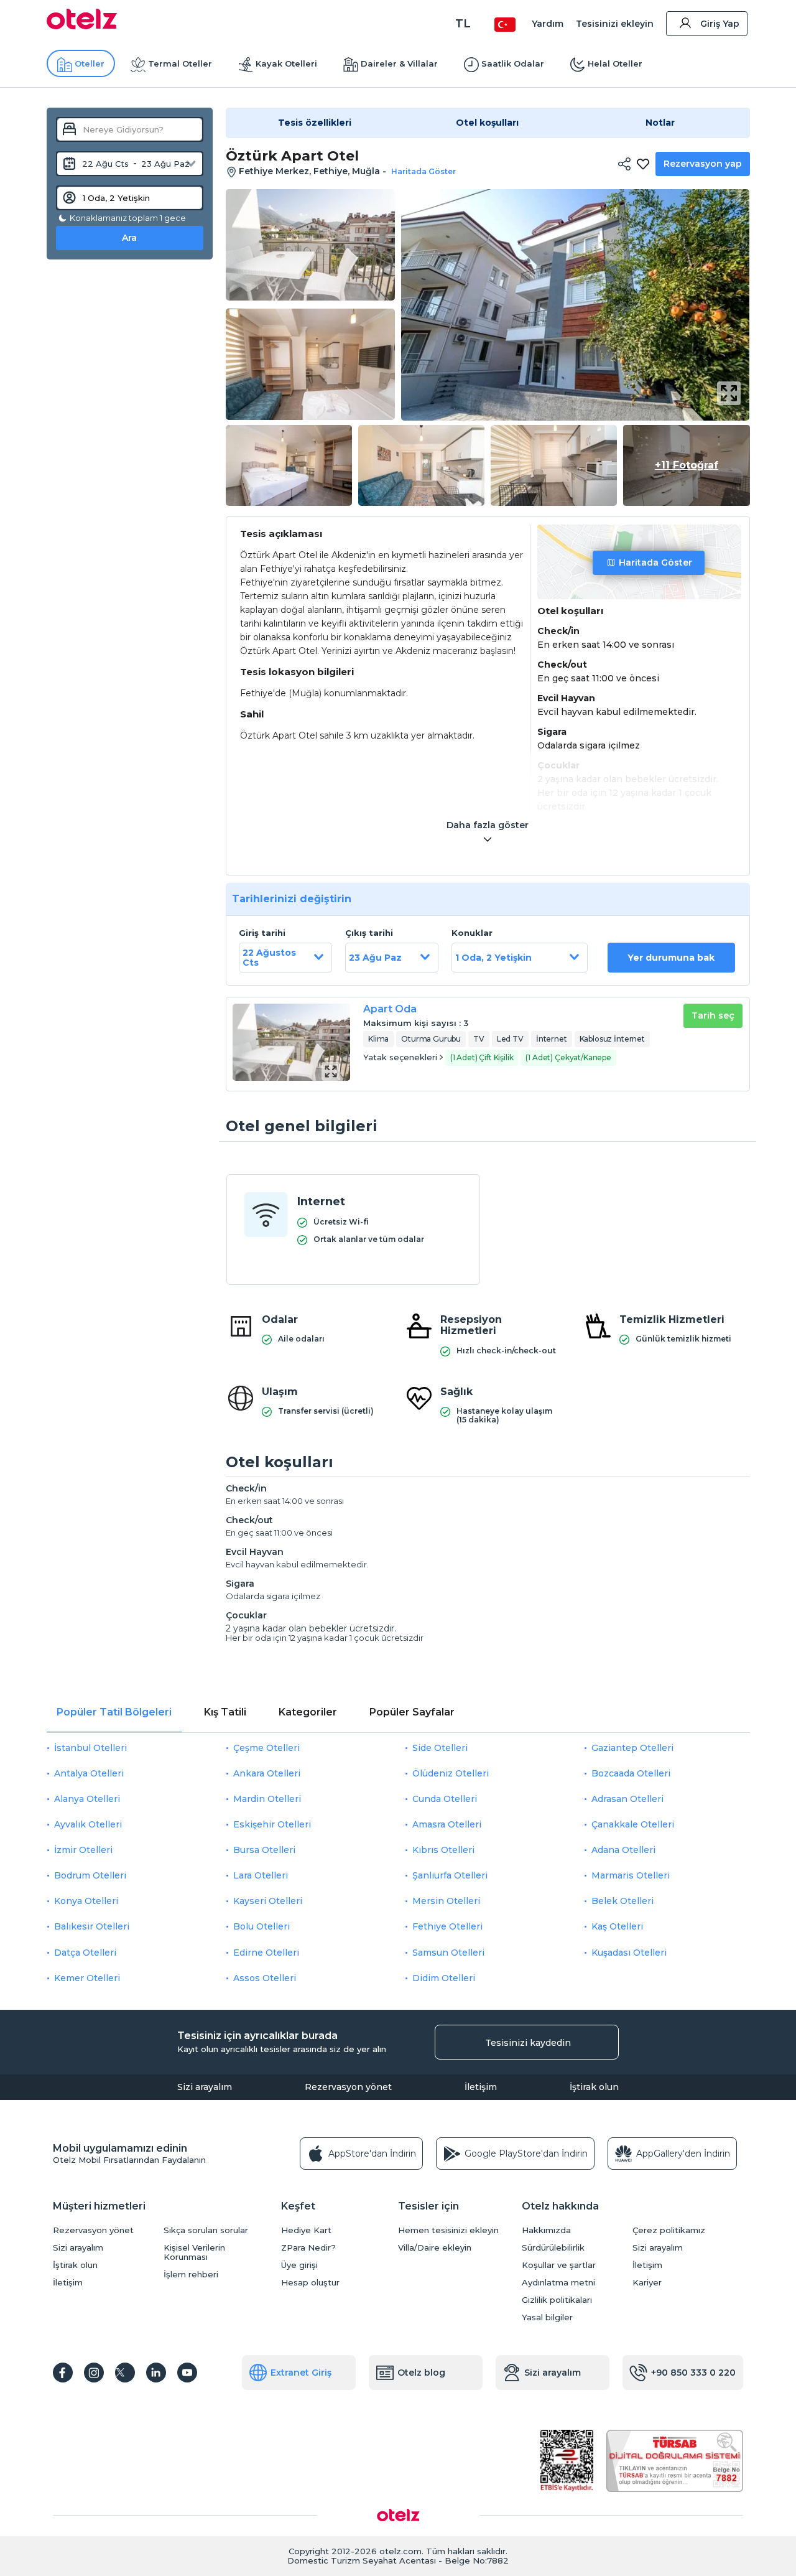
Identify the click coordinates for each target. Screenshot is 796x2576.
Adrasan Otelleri (627, 1799)
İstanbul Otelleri (90, 1748)
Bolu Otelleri (261, 1926)
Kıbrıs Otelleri (443, 1850)
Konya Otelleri (86, 1901)
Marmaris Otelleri (631, 1875)
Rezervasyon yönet (348, 2087)
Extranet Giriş (301, 2373)
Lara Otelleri (261, 1875)
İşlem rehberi (191, 2275)
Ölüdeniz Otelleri (451, 1773)
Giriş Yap (720, 24)
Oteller (90, 63)
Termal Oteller (180, 63)
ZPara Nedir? (308, 2248)
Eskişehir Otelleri (272, 1824)
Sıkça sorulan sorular (206, 2230)
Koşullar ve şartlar (559, 2265)
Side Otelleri (440, 1748)
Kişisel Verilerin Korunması (194, 2252)
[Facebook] (63, 2373)
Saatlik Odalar (513, 63)
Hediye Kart (306, 2230)
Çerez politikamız (669, 2230)
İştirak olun (594, 2087)
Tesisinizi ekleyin (615, 24)
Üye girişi (299, 2265)
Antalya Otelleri (89, 1773)
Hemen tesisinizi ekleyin (448, 2230)
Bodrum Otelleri (90, 1875)
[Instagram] (94, 2373)
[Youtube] (187, 2373)
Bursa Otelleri (264, 1850)
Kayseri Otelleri (268, 1901)
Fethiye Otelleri (447, 1926)
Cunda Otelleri (445, 1799)
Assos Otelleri (265, 1978)
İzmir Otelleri (83, 1850)
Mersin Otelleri (446, 1901)
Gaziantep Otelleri (632, 1748)
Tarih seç (713, 1015)
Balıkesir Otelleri (92, 1926)
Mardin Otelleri (267, 1799)
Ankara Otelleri (267, 1773)
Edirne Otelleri (266, 1953)
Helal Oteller (615, 63)
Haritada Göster (655, 562)
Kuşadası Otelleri (629, 1953)
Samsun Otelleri (448, 1953)
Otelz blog (421, 2373)
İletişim (481, 2087)
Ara (129, 238)
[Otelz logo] (82, 26)
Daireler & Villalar (399, 63)
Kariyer (647, 2283)
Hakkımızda (546, 2230)
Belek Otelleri (622, 1901)
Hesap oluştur (310, 2283)
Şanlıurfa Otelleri (450, 1875)
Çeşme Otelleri (266, 1748)
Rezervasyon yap (703, 164)
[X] (125, 2373)
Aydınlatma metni (558, 2283)
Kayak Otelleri (286, 63)
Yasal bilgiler (547, 2317)
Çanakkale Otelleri (633, 1824)
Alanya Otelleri (87, 1799)
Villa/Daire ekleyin (435, 2248)
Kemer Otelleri (87, 1978)
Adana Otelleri (623, 1850)
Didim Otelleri (444, 1978)
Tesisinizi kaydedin (528, 2043)
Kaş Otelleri (617, 1926)
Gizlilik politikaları (557, 2300)
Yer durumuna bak (671, 958)
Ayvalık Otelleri (88, 1824)
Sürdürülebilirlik (553, 2248)
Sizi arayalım (205, 2087)
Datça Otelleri (85, 1953)
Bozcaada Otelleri (631, 1773)
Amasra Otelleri (447, 1824)
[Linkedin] (156, 2373)
